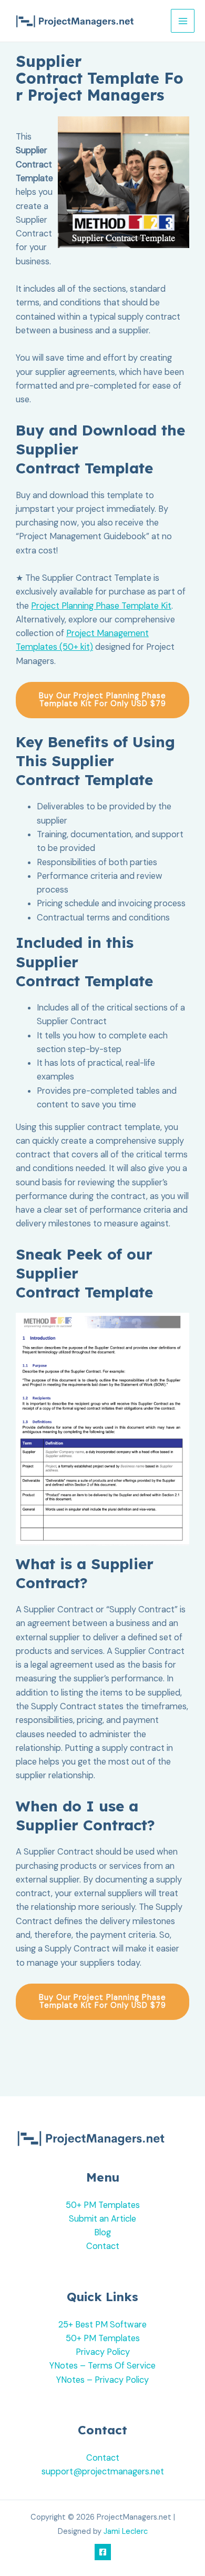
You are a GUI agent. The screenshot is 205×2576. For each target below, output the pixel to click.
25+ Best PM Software (102, 2325)
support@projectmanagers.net (103, 2471)
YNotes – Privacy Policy (102, 2380)
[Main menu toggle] (183, 21)
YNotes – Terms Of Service (102, 2366)
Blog (102, 2232)
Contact (103, 2246)
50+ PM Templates (103, 2205)
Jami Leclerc (126, 2532)
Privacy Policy (103, 2352)
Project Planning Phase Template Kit (101, 606)
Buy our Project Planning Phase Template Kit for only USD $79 (102, 700)
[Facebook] (103, 2552)
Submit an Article (102, 2219)
